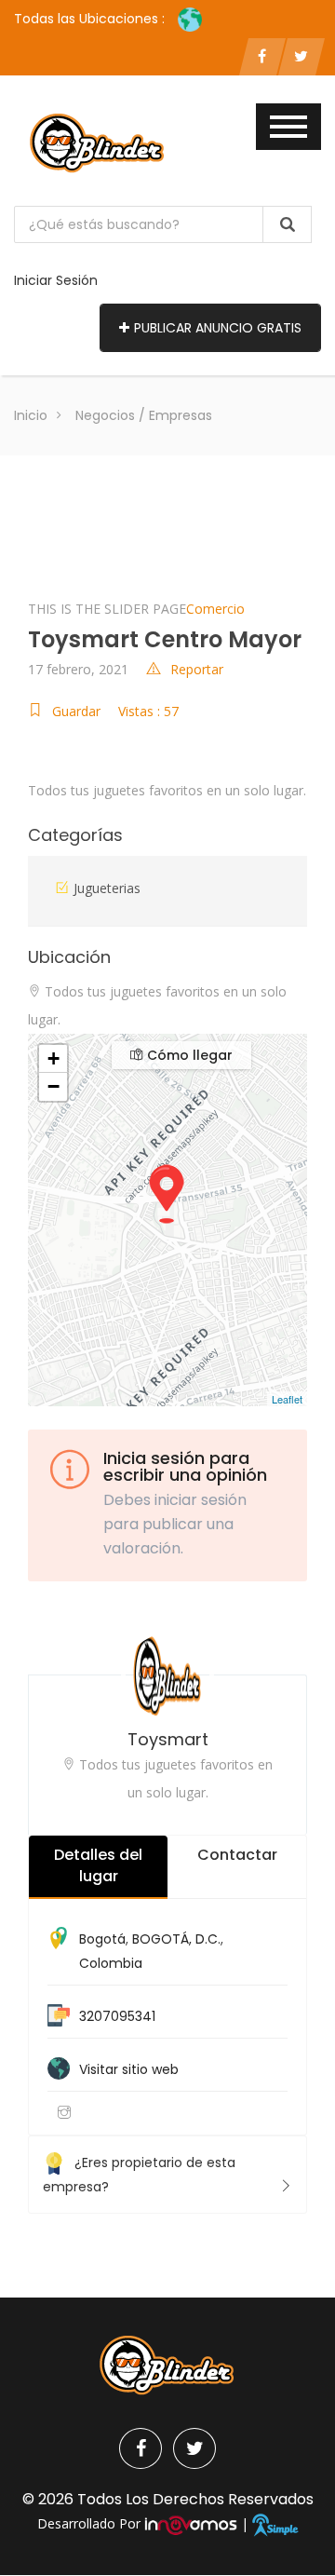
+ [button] (54, 1058)
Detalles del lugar (98, 1865)
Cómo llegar (188, 1055)
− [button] (54, 1086)
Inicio (31, 415)
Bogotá (102, 1939)
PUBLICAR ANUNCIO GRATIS (218, 328)
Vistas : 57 (148, 711)
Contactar (237, 1855)
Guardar (76, 711)
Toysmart (168, 1739)
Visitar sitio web (129, 2069)
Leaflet (287, 1399)
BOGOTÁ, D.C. (176, 1939)
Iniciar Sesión (56, 280)
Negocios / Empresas (144, 415)
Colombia (111, 1963)
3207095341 (117, 2016)
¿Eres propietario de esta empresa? (139, 2175)
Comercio (215, 609)
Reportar (197, 669)
